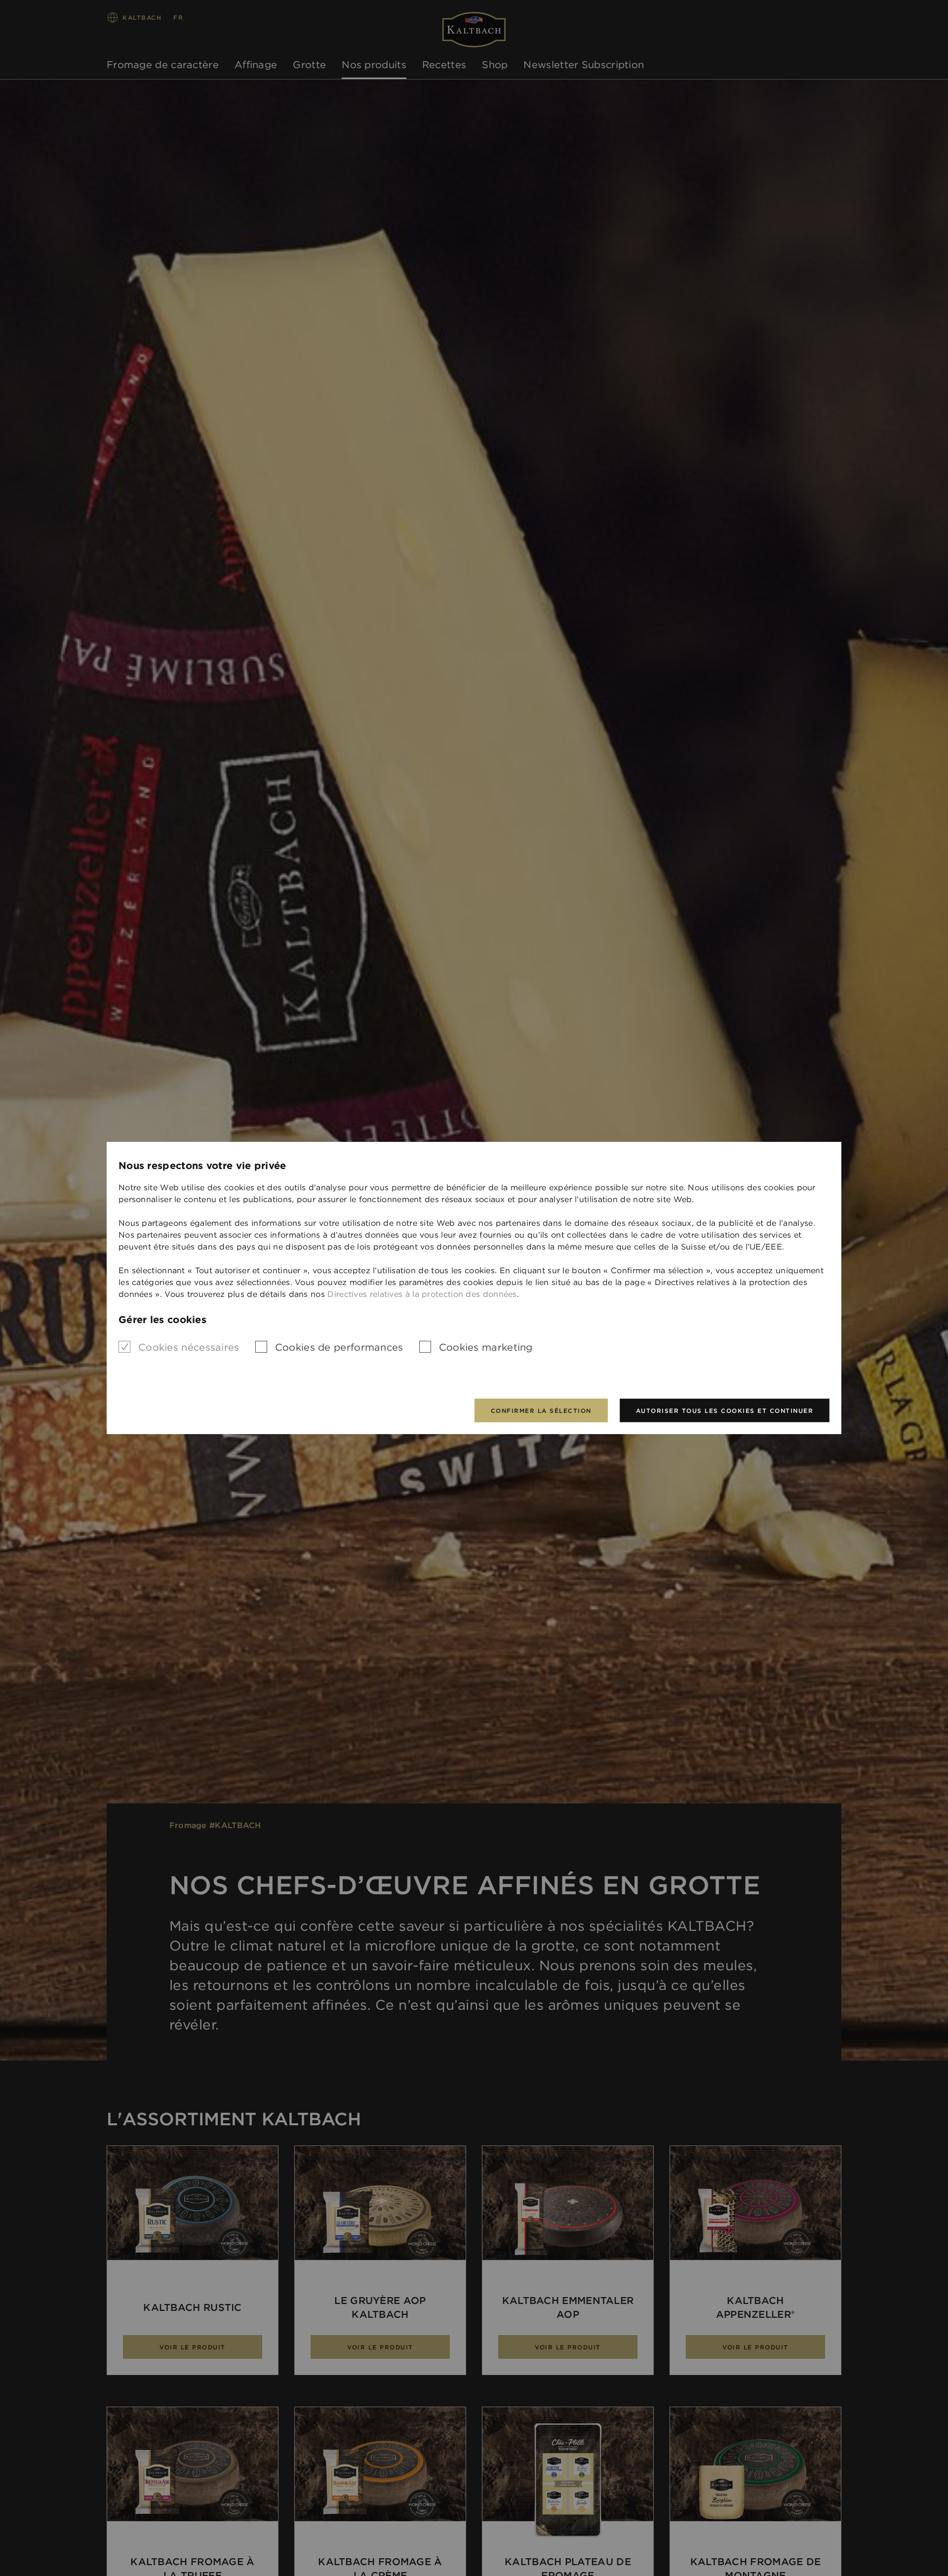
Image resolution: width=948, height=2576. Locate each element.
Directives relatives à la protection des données (422, 1294)
